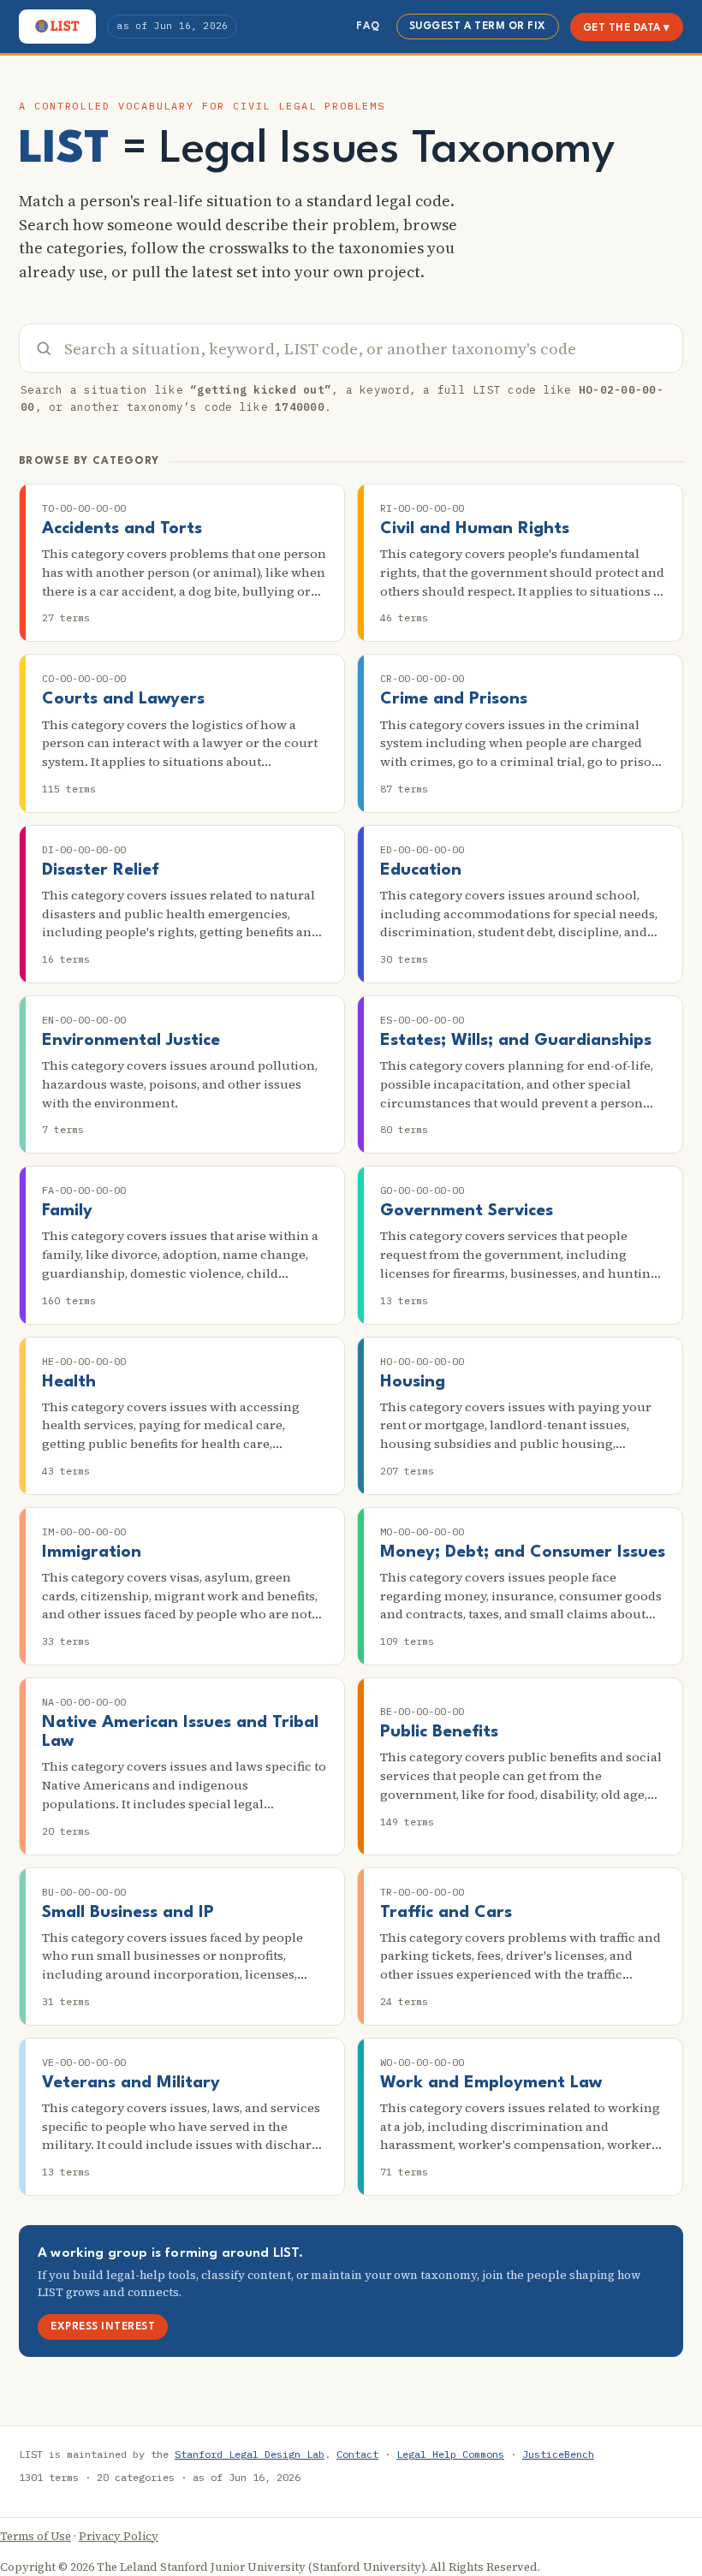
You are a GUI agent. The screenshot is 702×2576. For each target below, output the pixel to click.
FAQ (368, 27)
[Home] (57, 27)
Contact (357, 2454)
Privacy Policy (119, 2536)
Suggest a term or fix (478, 27)
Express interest (103, 2327)
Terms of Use (36, 2536)
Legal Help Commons (450, 2454)
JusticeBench (558, 2454)
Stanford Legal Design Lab (250, 2454)
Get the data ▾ (627, 28)
